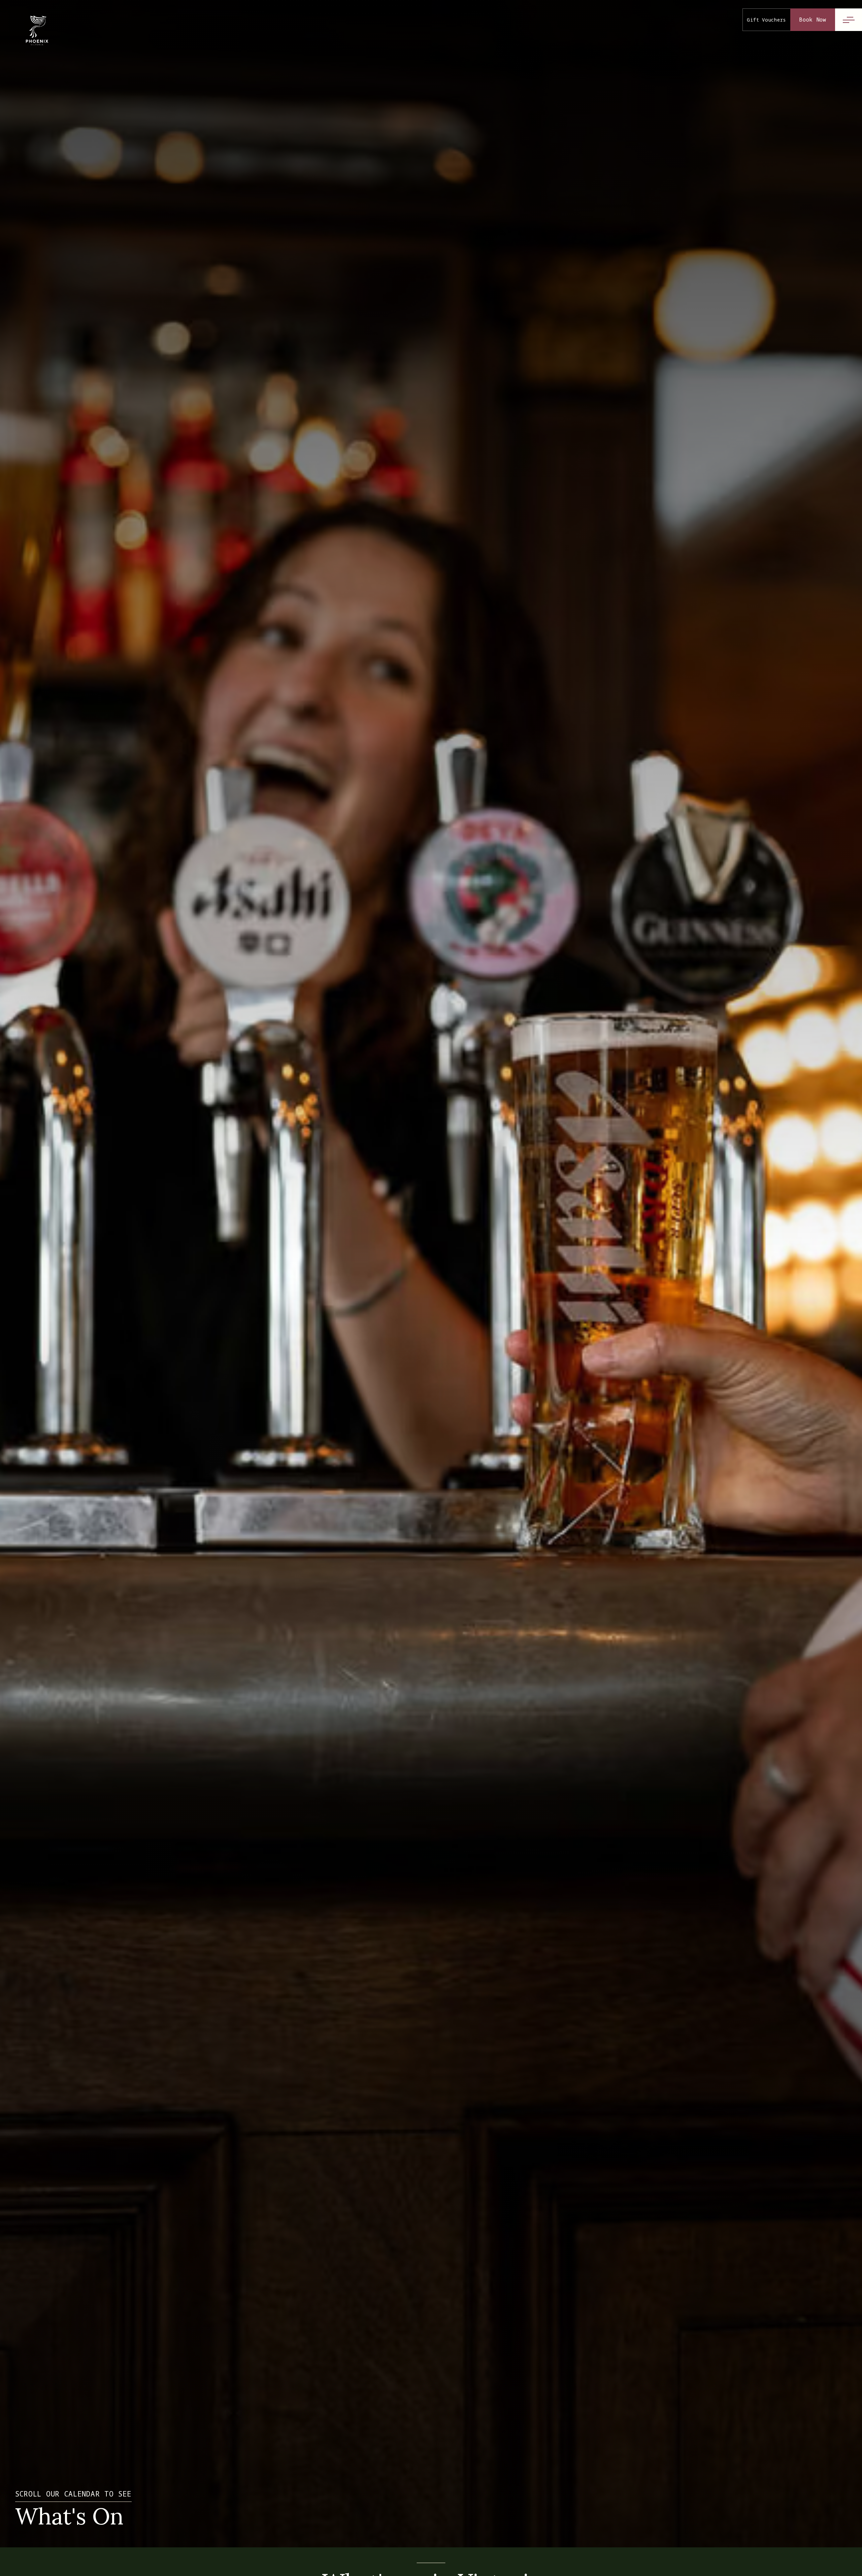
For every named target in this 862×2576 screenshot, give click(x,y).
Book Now (813, 20)
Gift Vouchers (767, 20)
